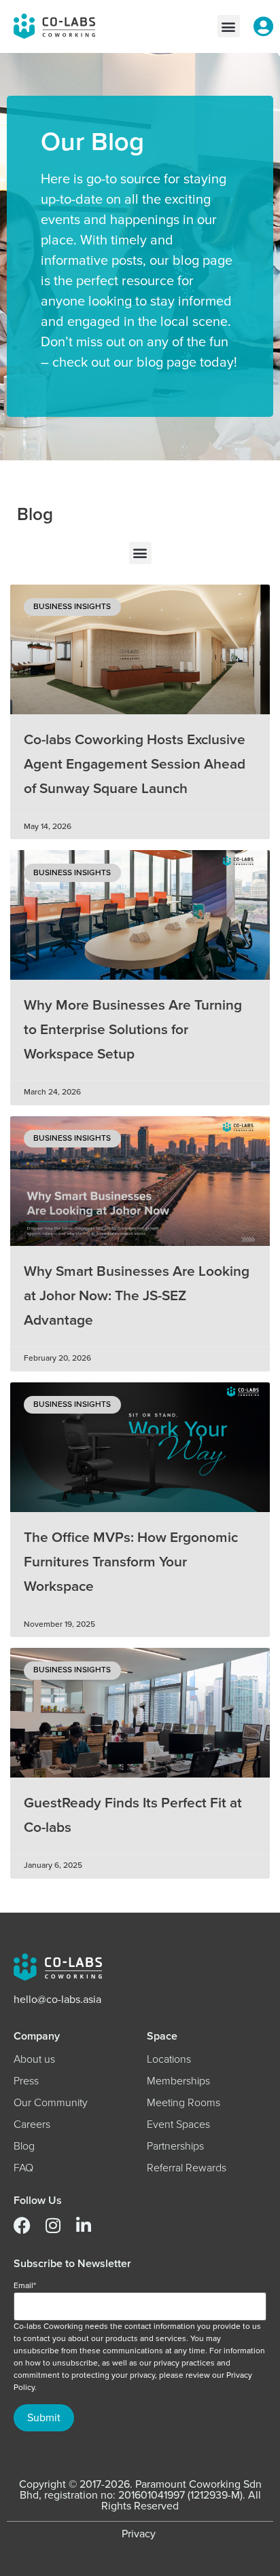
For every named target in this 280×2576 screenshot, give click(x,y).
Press (26, 2081)
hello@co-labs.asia (57, 2000)
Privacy (139, 2534)
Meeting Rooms (183, 2103)
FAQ (23, 2168)
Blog (24, 2146)
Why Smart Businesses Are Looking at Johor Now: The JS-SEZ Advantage (137, 1296)
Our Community (51, 2103)
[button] (229, 26)
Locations (169, 2059)
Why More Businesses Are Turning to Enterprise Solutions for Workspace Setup (133, 1030)
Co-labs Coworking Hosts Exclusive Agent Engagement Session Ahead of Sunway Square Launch (135, 764)
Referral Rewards (187, 2168)
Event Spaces (178, 2124)
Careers (32, 2124)
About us (34, 2059)
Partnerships (175, 2146)
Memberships (178, 2081)
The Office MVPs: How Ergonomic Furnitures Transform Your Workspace (131, 1562)
